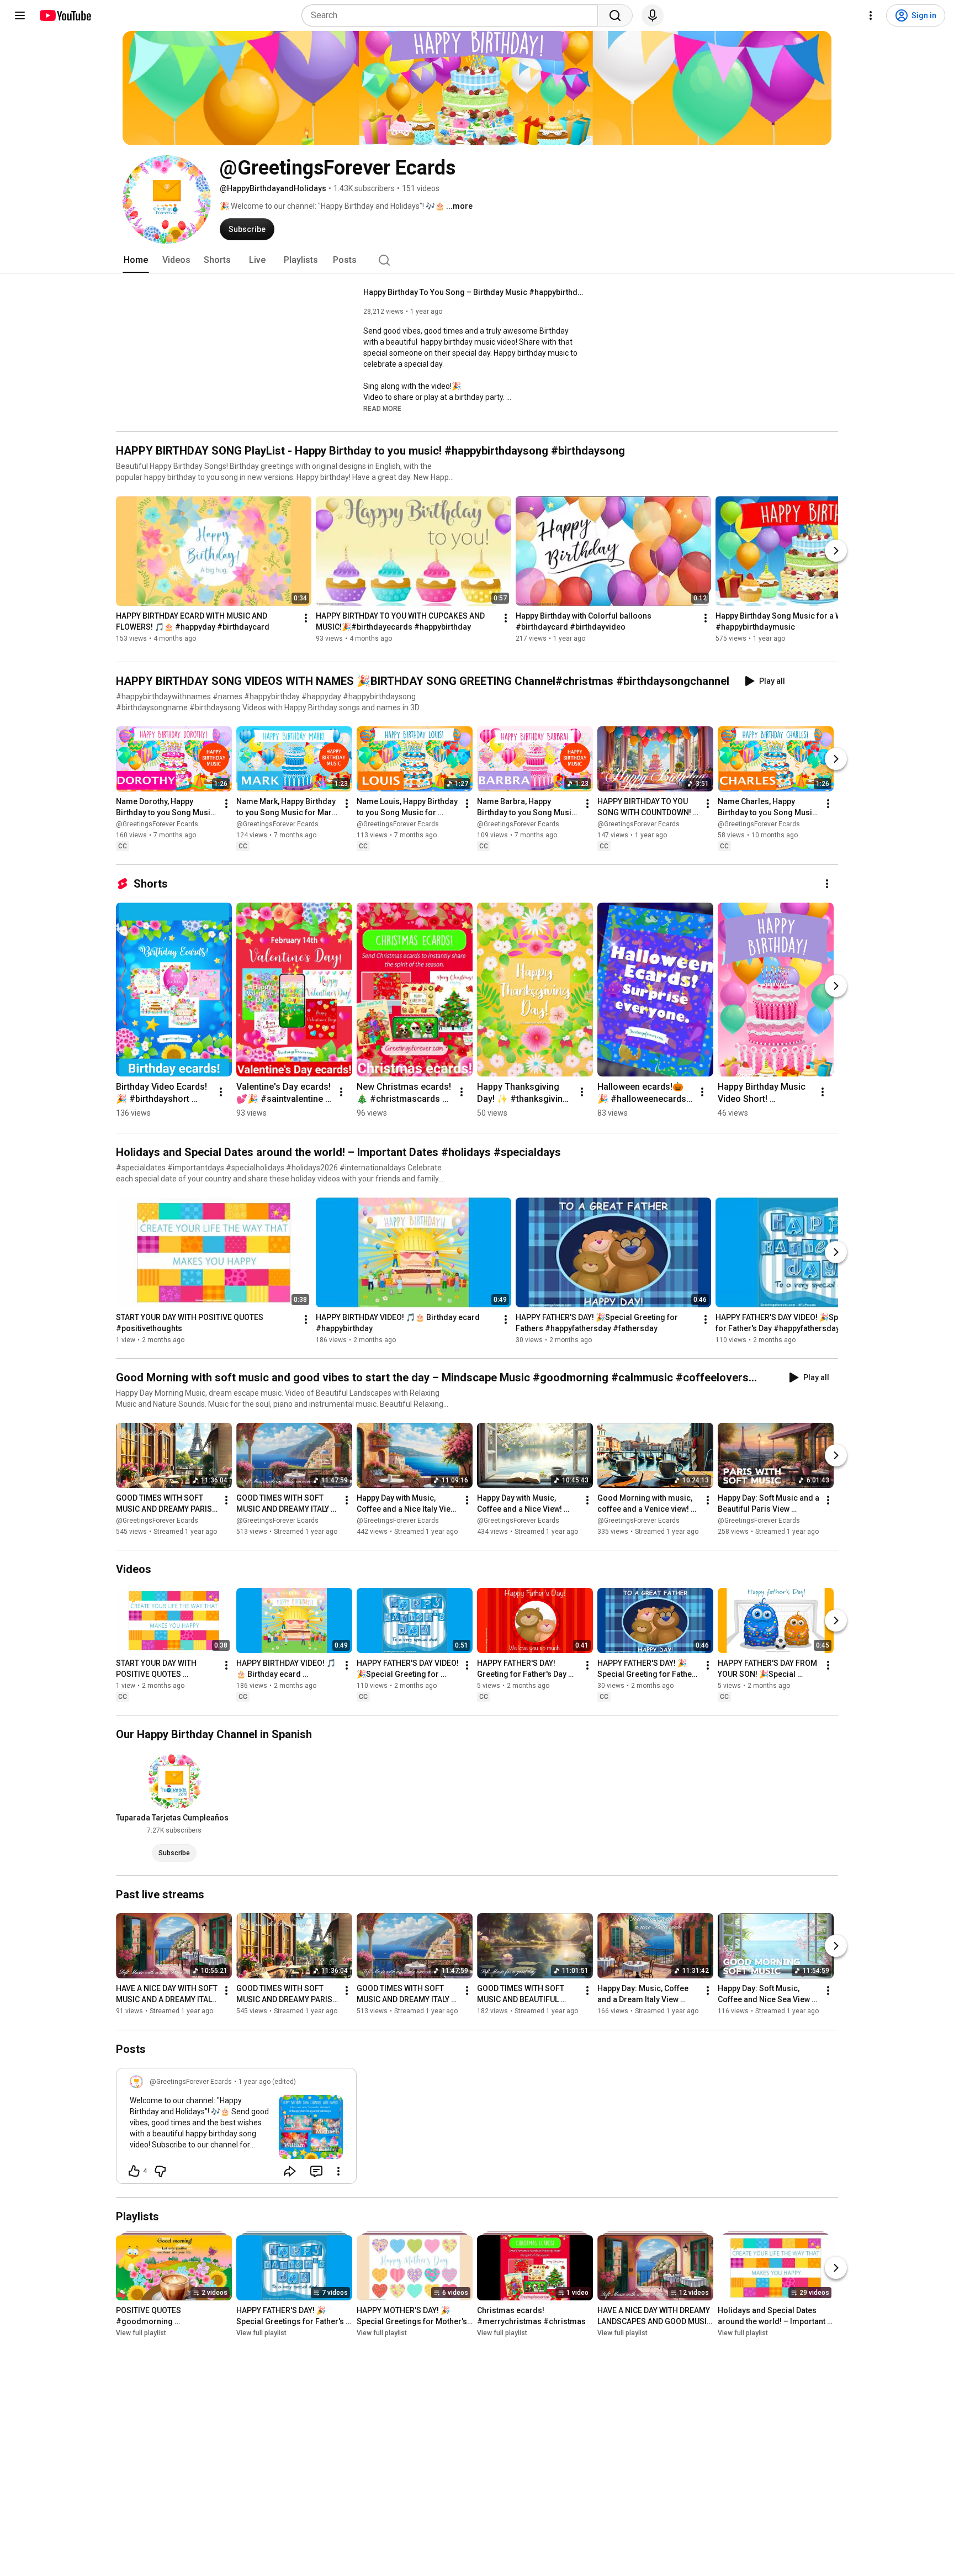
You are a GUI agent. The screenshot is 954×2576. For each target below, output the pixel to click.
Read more (382, 409)
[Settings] (871, 15)
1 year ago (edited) (267, 2082)
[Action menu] (338, 2171)
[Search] (615, 15)
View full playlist (141, 2333)
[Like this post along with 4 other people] (134, 2171)
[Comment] (316, 2171)
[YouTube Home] (65, 15)
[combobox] (453, 15)
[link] (236, 2129)
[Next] (836, 551)
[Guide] (20, 15)
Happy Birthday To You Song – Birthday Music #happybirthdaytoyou (474, 292)
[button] (382, 408)
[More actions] (306, 618)
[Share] (290, 2171)
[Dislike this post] (160, 2171)
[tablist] (477, 260)
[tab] (136, 260)
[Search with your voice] (653, 15)
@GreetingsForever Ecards (157, 824)
